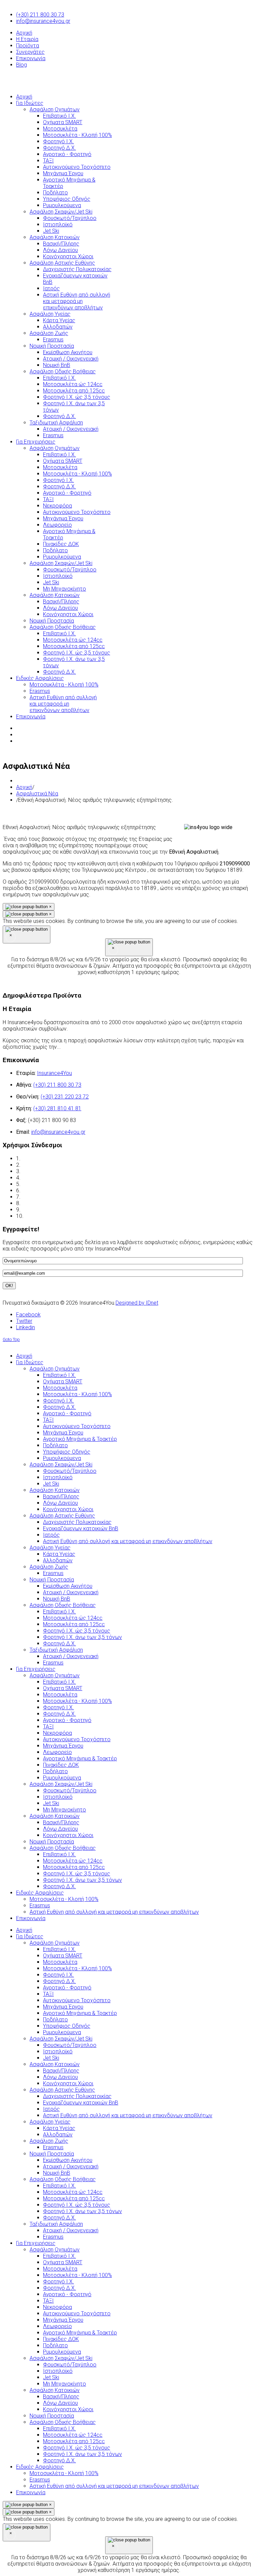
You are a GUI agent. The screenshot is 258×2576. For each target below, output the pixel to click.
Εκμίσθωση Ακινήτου (68, 2160)
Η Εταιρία (27, 39)
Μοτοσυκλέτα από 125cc (74, 2198)
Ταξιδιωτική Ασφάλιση (56, 2224)
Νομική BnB (57, 2173)
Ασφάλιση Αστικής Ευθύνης (62, 2090)
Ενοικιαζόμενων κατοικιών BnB (81, 2103)
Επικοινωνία (31, 58)
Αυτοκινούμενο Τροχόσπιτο (77, 2000)
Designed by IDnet (137, 1303)
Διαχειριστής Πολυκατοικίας (77, 2096)
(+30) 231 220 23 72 (65, 1097)
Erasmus (53, 2147)
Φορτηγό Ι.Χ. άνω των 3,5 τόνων (82, 2211)
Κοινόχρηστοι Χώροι (68, 2083)
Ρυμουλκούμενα (62, 2032)
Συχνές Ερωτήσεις (45, 1197)
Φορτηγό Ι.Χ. (58, 1975)
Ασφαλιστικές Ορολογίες (53, 1178)
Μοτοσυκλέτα (60, 1962)
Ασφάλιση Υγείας (50, 2122)
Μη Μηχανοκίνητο (64, 2384)
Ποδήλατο (55, 2020)
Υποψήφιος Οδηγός (67, 2026)
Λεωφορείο (57, 2326)
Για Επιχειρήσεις (36, 2243)
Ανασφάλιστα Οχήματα (49, 1190)
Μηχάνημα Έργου (63, 2007)
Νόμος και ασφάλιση (47, 1184)
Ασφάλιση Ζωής (49, 2141)
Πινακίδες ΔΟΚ (61, 2339)
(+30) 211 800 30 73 (40, 15)
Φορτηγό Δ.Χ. (59, 1981)
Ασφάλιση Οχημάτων (55, 1943)
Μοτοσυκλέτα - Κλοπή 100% (77, 1968)
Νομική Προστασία (52, 2154)
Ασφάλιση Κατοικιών (55, 2064)
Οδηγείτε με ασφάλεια (49, 1210)
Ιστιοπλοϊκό (58, 2051)
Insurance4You (54, 1073)
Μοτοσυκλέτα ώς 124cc (73, 2192)
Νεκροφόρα (57, 2307)
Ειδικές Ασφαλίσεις (40, 2467)
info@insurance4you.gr (43, 21)
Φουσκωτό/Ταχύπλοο (70, 2045)
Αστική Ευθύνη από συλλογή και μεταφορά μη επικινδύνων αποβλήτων (128, 2115)
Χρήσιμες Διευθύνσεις (49, 1203)
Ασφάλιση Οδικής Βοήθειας (63, 2179)
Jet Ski (51, 2058)
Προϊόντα (28, 46)
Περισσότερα (89, 1047)
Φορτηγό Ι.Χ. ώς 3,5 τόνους (77, 2205)
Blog (21, 65)
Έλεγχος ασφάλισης (46, 1171)
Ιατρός (51, 2109)
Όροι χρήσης (37, 1159)
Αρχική (24, 33)
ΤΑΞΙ (48, 1994)
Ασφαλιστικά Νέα (37, 794)
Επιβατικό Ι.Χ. (59, 1949)
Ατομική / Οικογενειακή (71, 2167)
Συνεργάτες (30, 52)
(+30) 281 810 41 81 (57, 1108)
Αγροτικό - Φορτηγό (67, 1988)
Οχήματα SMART (63, 1956)
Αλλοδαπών (58, 2135)
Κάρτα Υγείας (59, 2128)
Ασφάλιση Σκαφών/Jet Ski (61, 2039)
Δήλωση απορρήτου (46, 1165)
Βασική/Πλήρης (61, 2071)
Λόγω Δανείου (60, 2077)
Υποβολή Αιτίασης (46, 1216)
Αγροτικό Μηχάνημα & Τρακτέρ (80, 2013)
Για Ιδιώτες (30, 1936)
